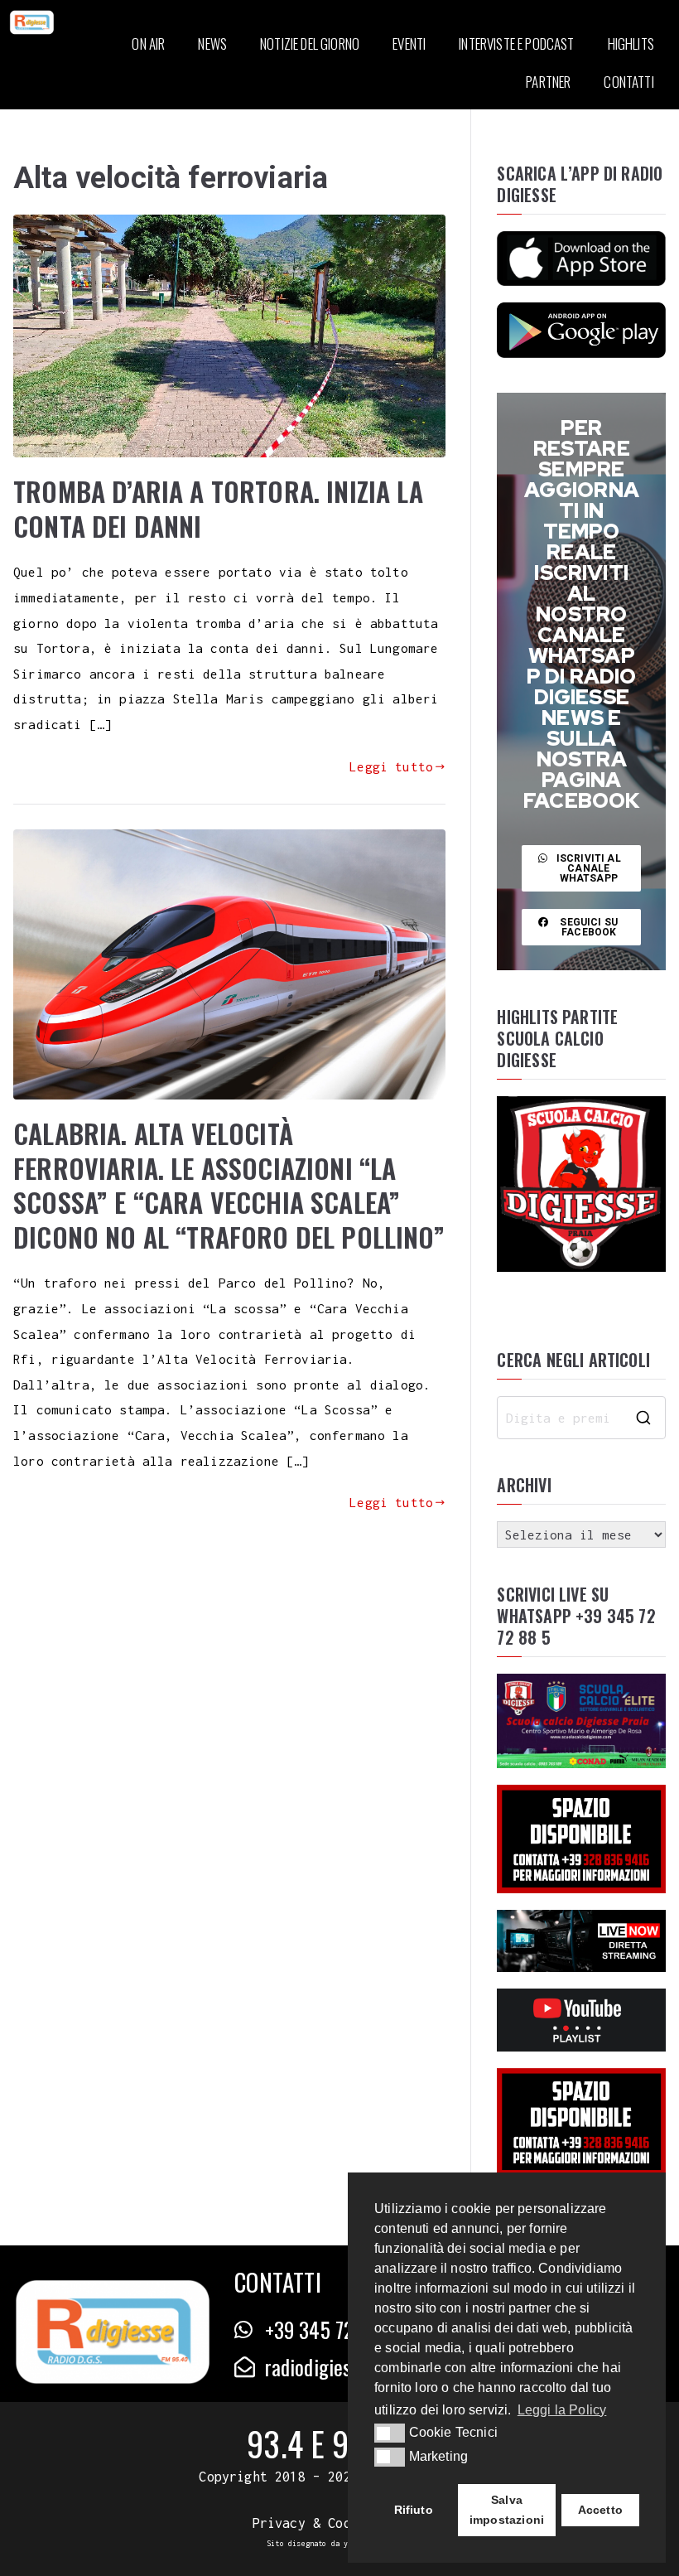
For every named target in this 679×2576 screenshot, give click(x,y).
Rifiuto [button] (414, 2510)
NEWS (212, 43)
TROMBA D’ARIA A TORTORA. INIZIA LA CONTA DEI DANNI (218, 508)
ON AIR (148, 43)
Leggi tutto (391, 766)
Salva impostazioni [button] (507, 2510)
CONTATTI (628, 82)
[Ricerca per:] (581, 1418)
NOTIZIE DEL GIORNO (310, 43)
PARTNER (548, 82)
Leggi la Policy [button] (562, 2410)
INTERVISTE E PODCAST (516, 43)
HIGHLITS (631, 43)
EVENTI (409, 43)
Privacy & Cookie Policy (340, 2523)
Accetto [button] (600, 2510)
